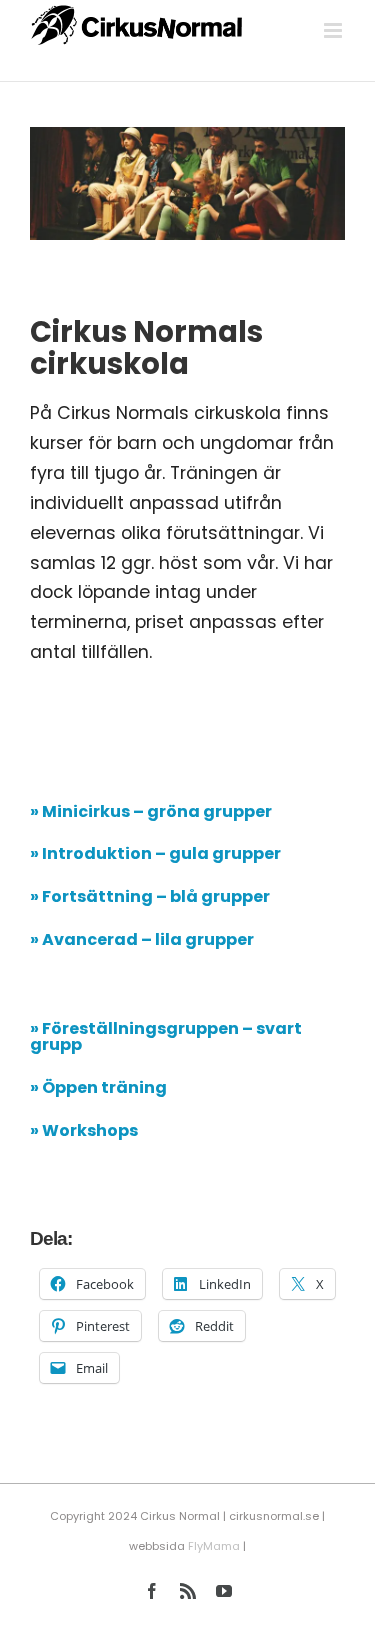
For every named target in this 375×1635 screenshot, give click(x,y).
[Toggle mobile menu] (334, 30)
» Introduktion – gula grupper (155, 853)
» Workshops (84, 1130)
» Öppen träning (98, 1087)
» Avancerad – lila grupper (142, 939)
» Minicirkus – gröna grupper (151, 811)
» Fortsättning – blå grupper (150, 896)
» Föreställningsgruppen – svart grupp (166, 1036)
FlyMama (214, 1546)
